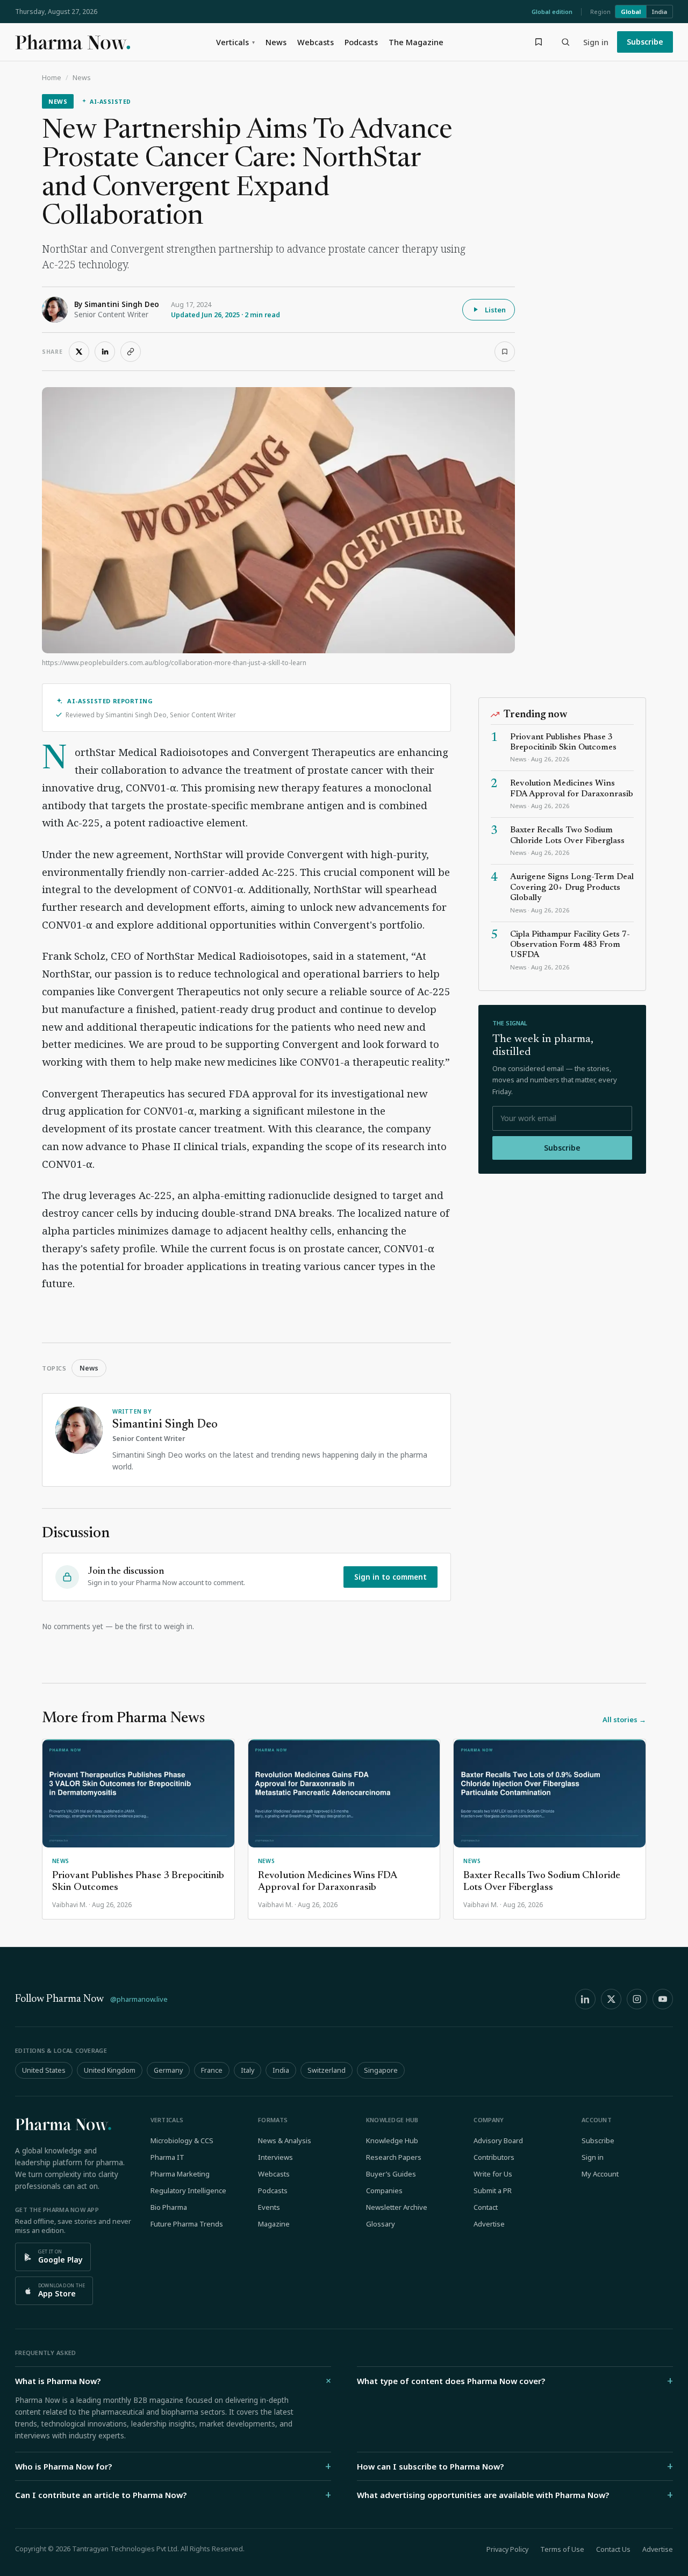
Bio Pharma (169, 2207)
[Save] (505, 352)
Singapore (381, 2070)
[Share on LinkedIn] (105, 352)
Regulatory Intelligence (188, 2190)
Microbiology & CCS (182, 2140)
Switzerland (327, 2070)
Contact (486, 2207)
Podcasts (361, 42)
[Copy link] (131, 352)
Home (52, 78)
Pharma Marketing (180, 2174)
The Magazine (416, 42)
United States (44, 2070)
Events (269, 2207)
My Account (600, 2174)
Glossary (381, 2224)
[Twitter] (611, 1999)
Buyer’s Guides (391, 2174)
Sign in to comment (390, 1577)
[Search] (565, 42)
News (276, 42)
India (660, 12)
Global (631, 12)
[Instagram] (637, 1999)
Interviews (275, 2157)
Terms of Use (562, 2549)
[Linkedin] (585, 1999)
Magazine (274, 2224)
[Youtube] (663, 1999)
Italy (248, 2070)
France (212, 2070)
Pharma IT (167, 2157)
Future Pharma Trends (187, 2224)
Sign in (596, 42)
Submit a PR (493, 2190)
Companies (384, 2190)
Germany (168, 2070)
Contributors (494, 2157)
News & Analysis (285, 2140)
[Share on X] (79, 352)
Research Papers (394, 2157)
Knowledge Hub (392, 2140)
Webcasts (316, 42)
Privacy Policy (507, 2549)
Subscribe (645, 42)
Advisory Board (498, 2140)
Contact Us (613, 2549)
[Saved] (539, 42)
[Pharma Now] (73, 42)
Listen (495, 310)
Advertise (489, 2224)
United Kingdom (110, 2070)
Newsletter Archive (397, 2207)
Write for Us (493, 2174)
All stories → (624, 1719)
